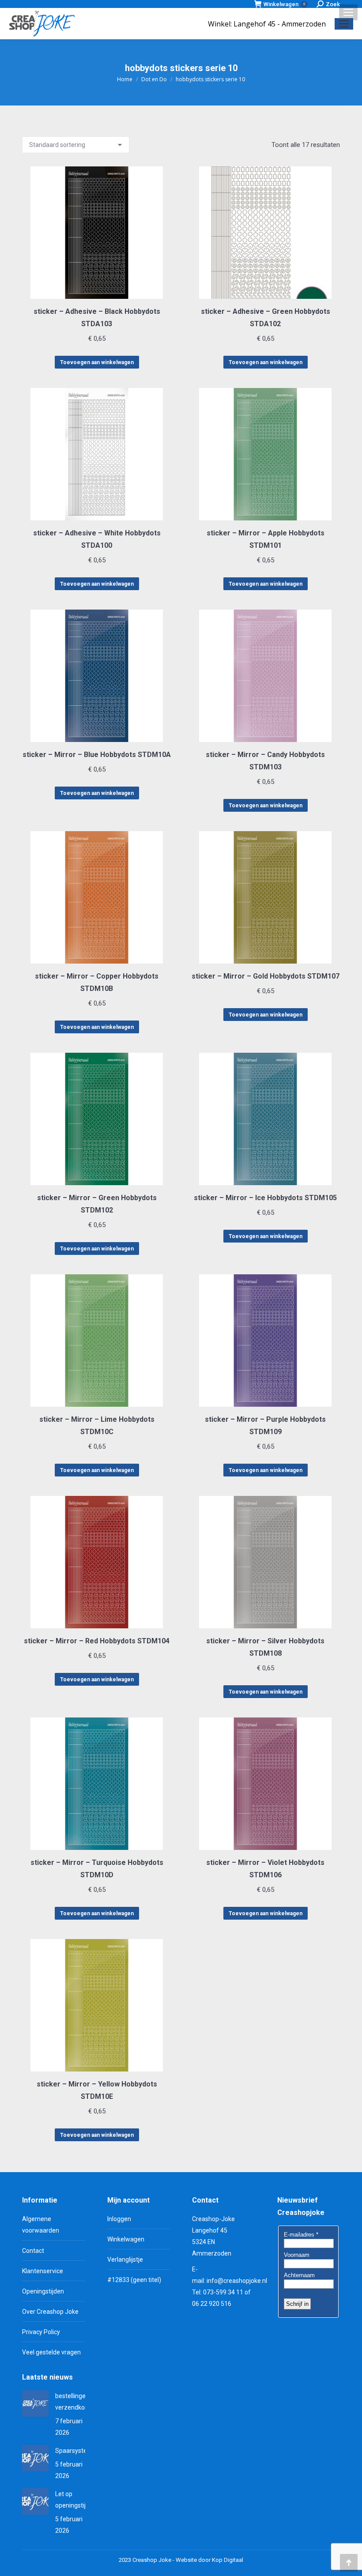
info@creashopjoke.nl (237, 2281)
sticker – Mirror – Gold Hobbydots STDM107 (266, 976)
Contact (33, 2251)
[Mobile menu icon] (348, 12)
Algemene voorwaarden (41, 2225)
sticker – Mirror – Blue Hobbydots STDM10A (97, 755)
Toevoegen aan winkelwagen (97, 362)
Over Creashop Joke (50, 2312)
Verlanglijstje (125, 2260)
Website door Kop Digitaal (209, 2560)
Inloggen (119, 2219)
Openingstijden (43, 2291)
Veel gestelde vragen (51, 2352)
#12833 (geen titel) (134, 2280)
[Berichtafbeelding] (35, 2403)
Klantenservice (43, 2271)
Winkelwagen (284, 4)
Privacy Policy (41, 2332)
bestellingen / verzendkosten (76, 2402)
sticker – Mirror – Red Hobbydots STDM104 (97, 1641)
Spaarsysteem (76, 2451)
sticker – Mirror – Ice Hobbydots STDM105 (265, 1198)
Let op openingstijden (76, 2500)
